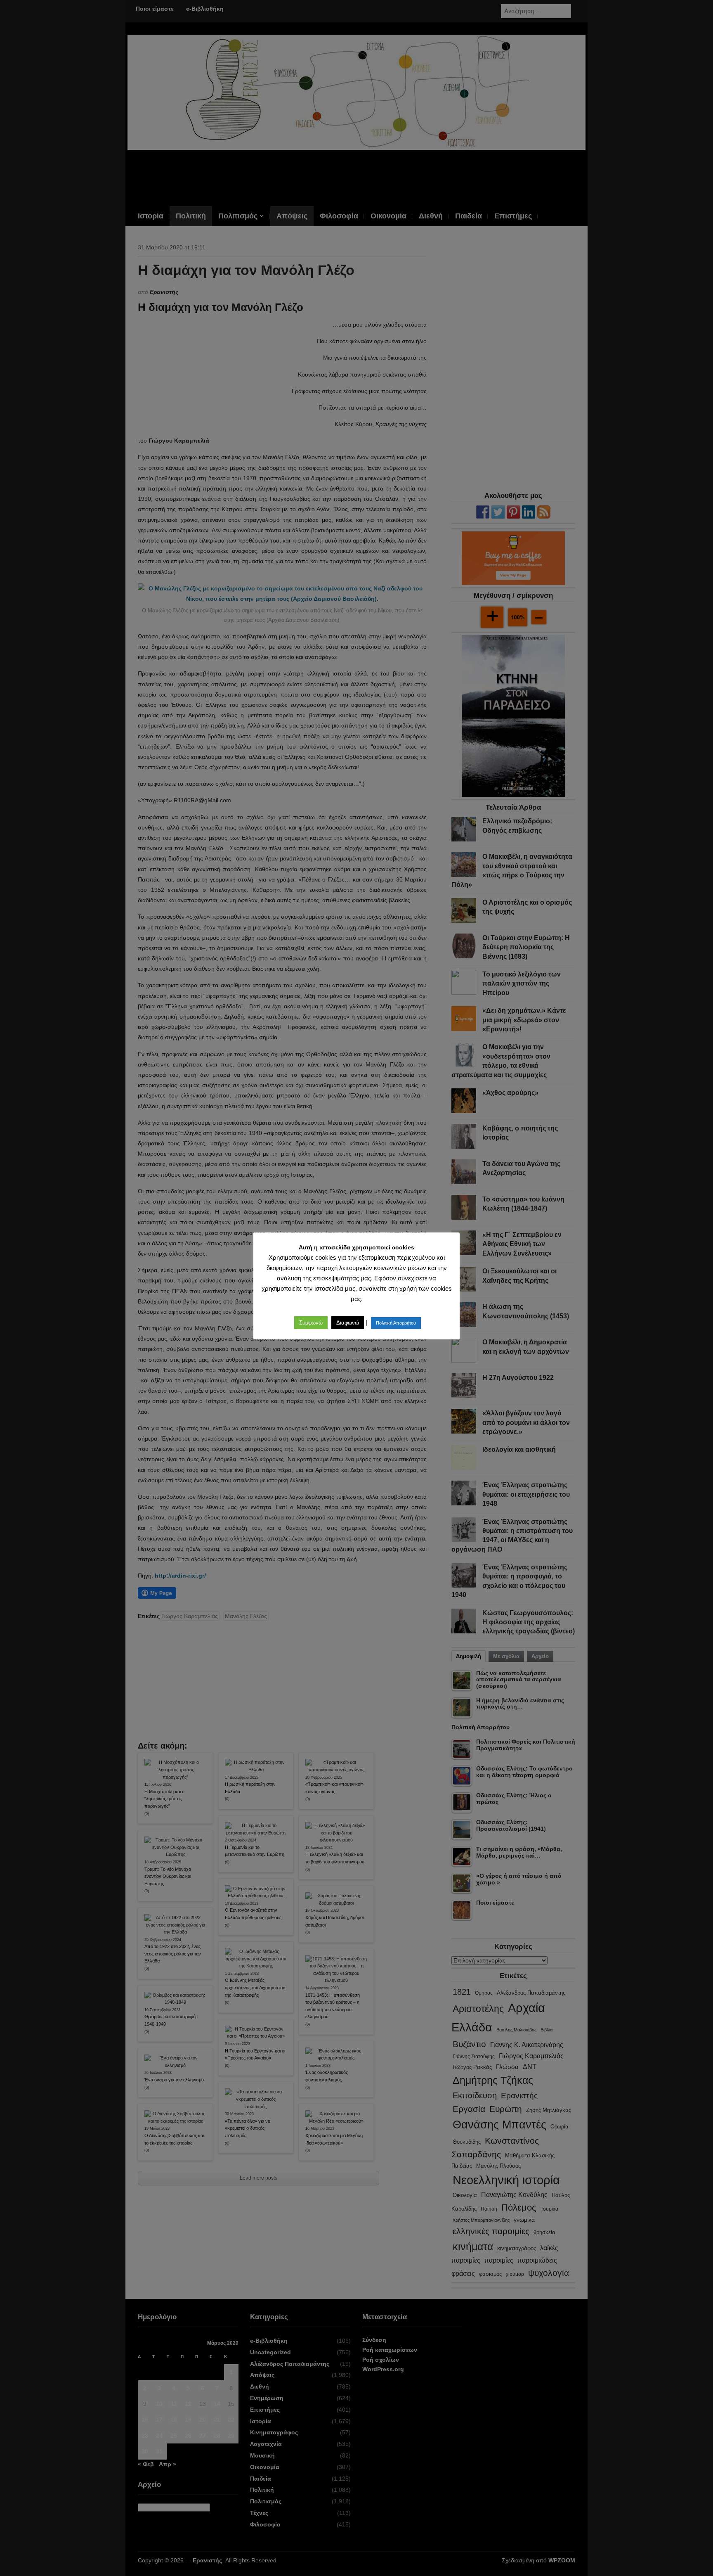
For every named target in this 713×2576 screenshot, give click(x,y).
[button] (311, 1323)
